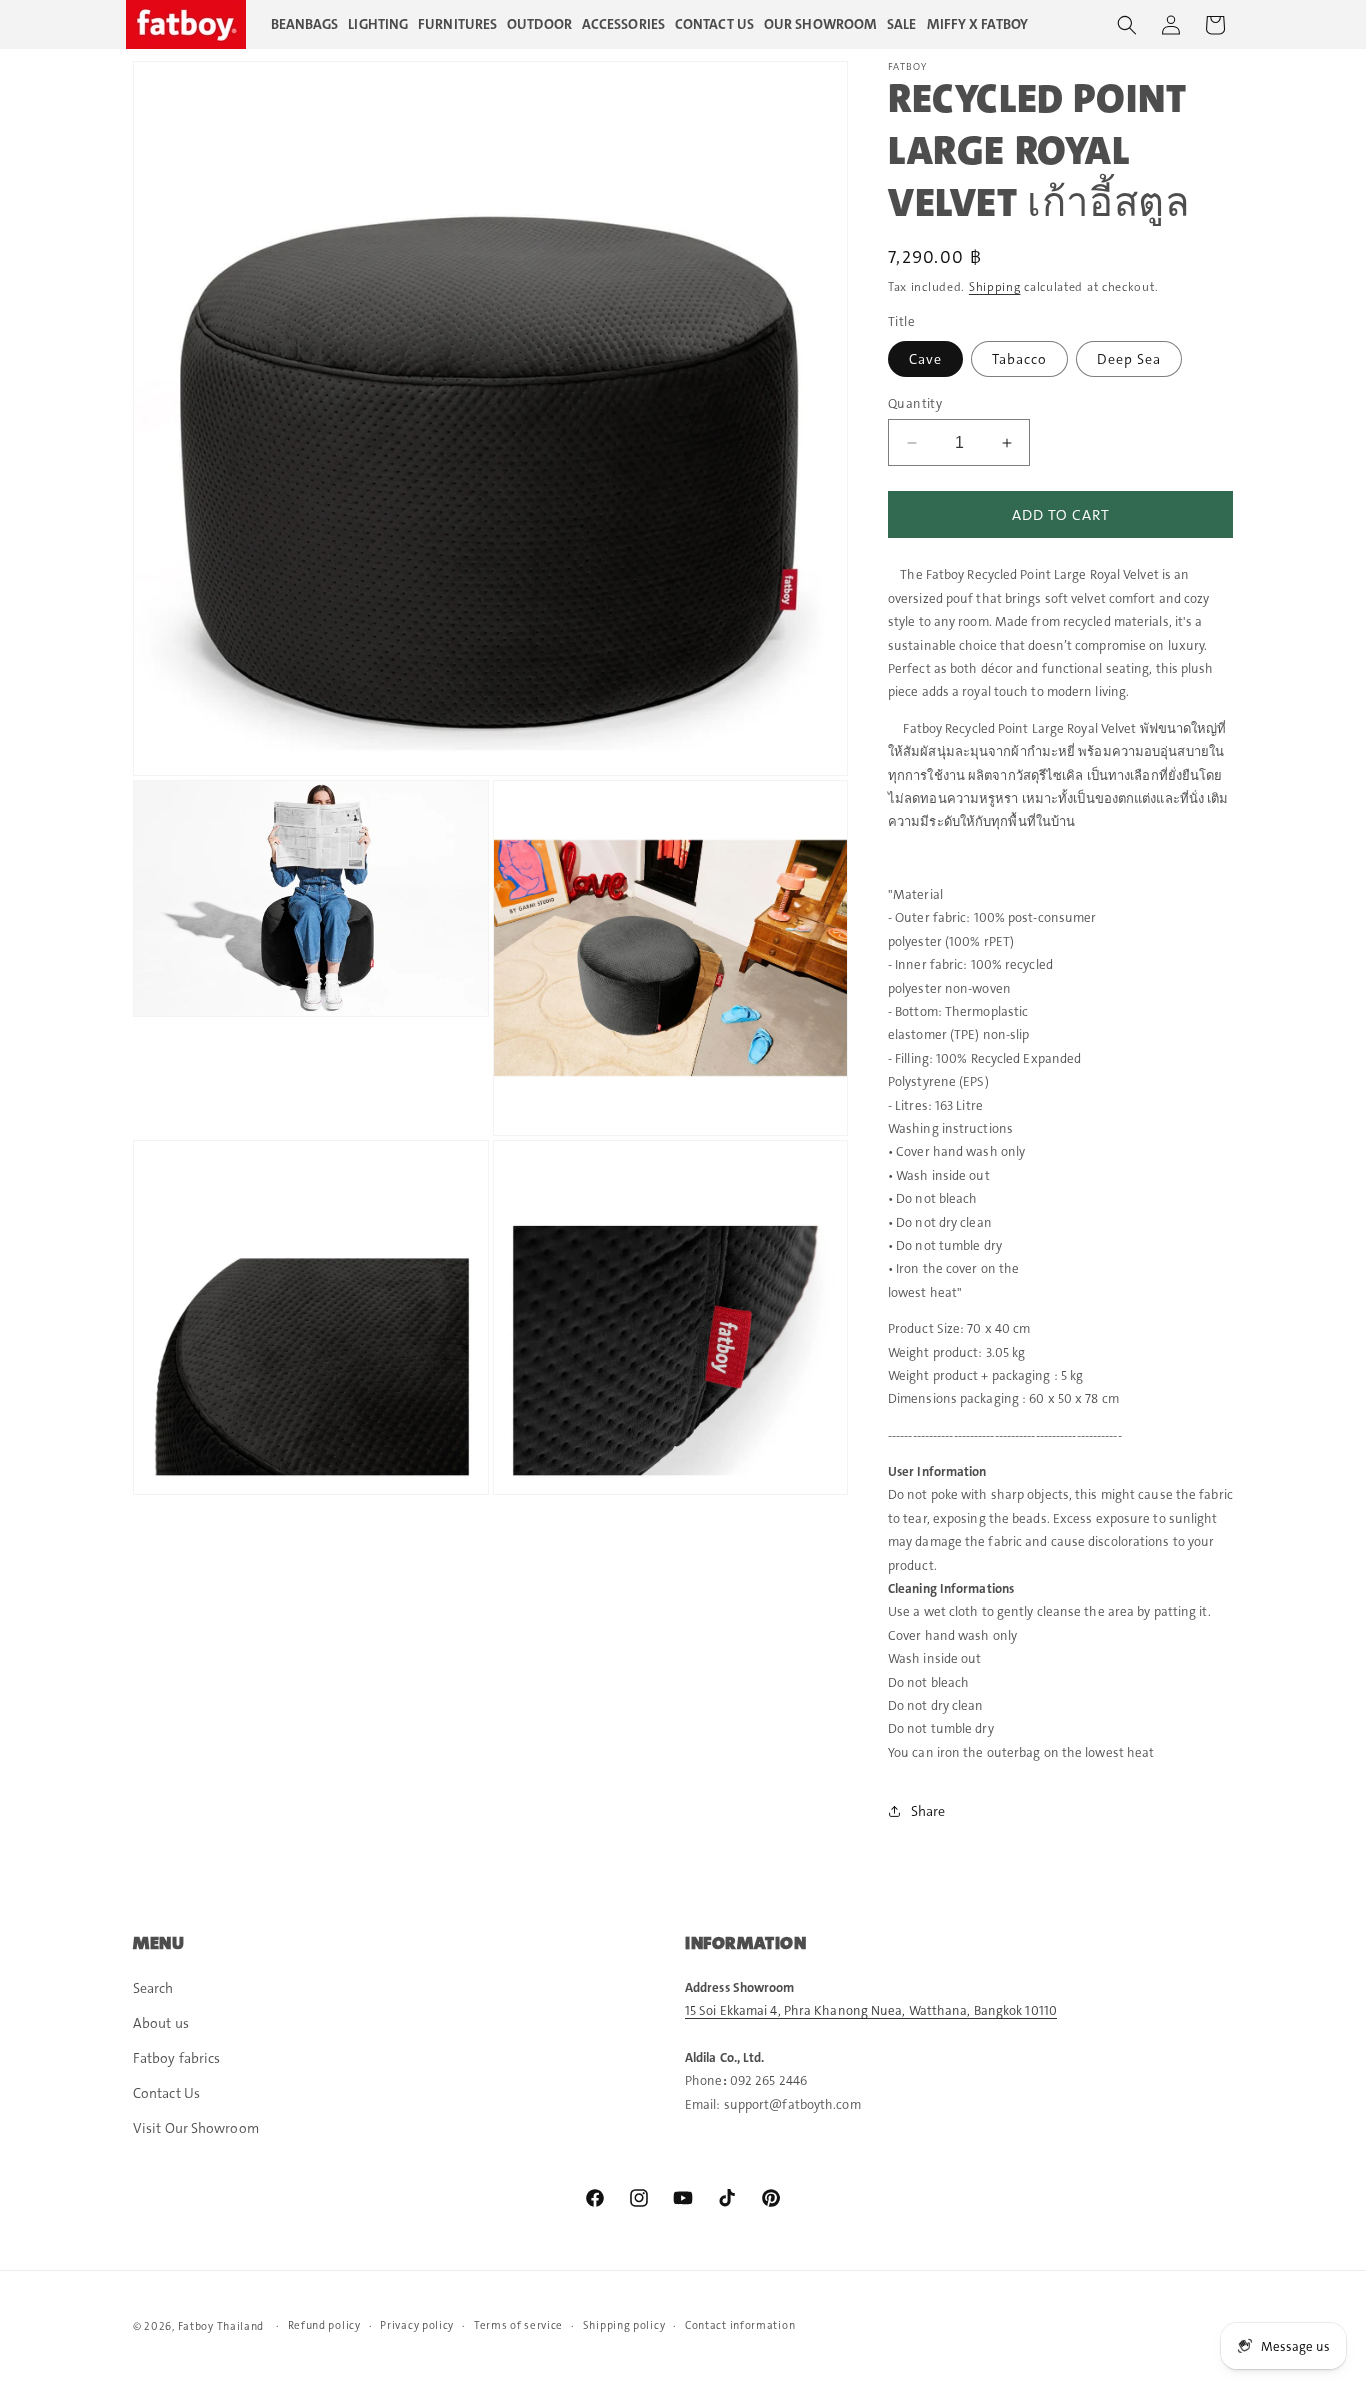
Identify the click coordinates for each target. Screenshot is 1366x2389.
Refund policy (324, 2325)
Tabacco (1019, 359)
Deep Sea (1129, 359)
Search (153, 1988)
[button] (1127, 25)
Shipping (995, 287)
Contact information (740, 2325)
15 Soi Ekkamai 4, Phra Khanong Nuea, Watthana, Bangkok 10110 (871, 2010)
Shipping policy (624, 2325)
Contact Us (166, 2093)
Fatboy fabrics (176, 2058)
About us (161, 2023)
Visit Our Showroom (196, 2128)
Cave (925, 359)
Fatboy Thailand (221, 2326)
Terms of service (518, 2325)
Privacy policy (417, 2325)
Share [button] (928, 1811)
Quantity (915, 403)
